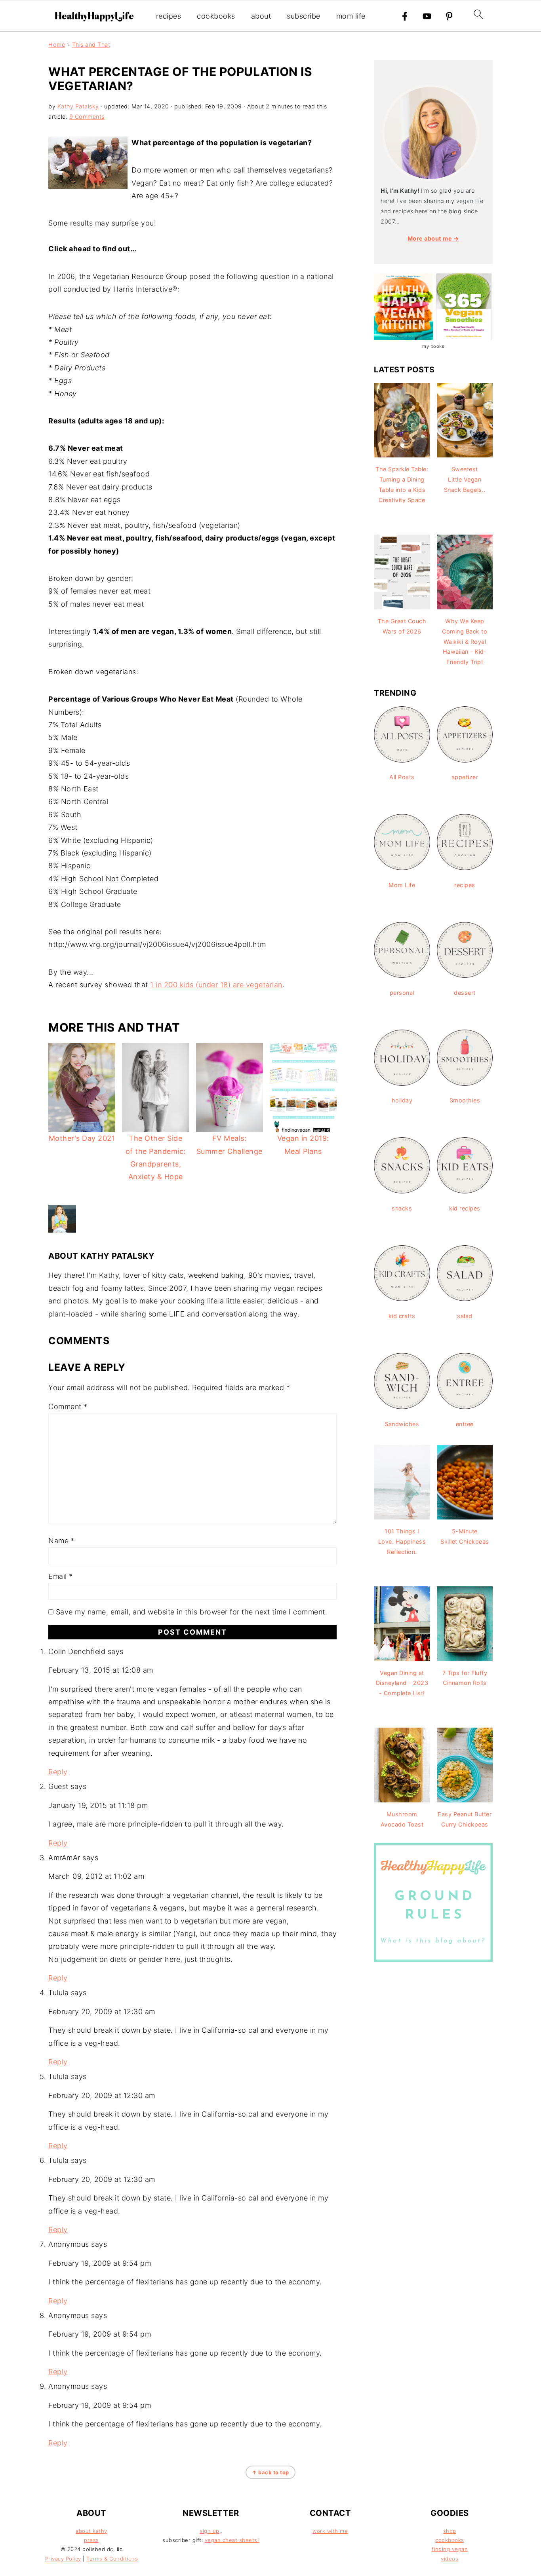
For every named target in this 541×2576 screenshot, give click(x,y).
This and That (91, 45)
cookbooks (216, 16)
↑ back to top (270, 2472)
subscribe (304, 16)
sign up (210, 2531)
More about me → (433, 238)
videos (450, 2559)
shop (450, 2531)
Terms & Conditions (112, 2559)
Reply (58, 1772)
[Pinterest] (449, 16)
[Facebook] (405, 16)
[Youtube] (427, 16)
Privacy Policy (63, 2559)
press (91, 2540)
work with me (330, 2531)
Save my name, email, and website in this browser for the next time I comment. (192, 1612)
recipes (169, 16)
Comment (68, 1407)
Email (61, 1576)
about (261, 16)
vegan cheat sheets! (232, 2540)
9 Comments (87, 117)
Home (57, 45)
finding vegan (450, 2549)
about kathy (91, 2531)
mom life (351, 16)
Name (61, 1541)
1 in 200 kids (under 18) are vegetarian (216, 985)
